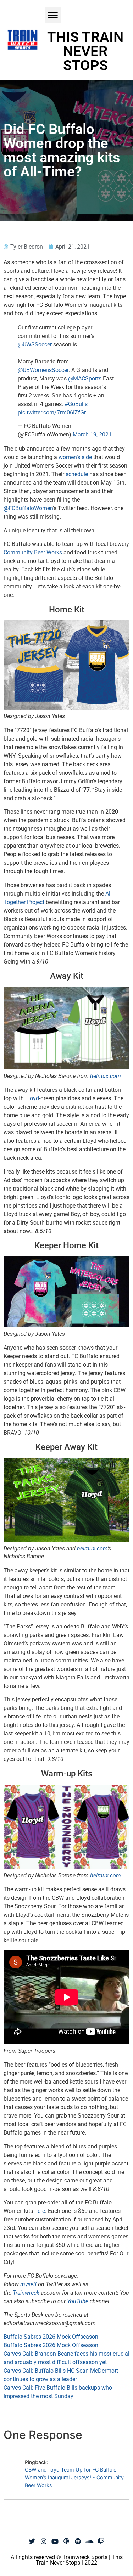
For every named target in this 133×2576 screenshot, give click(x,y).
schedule (77, 474)
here (40, 2211)
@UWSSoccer (35, 344)
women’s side (75, 457)
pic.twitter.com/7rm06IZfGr (52, 413)
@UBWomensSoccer (43, 370)
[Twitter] (32, 2541)
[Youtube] (55, 2541)
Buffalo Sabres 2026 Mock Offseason (51, 2337)
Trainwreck (27, 2293)
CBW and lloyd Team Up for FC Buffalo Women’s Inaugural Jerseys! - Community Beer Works (74, 2477)
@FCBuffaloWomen (28, 508)
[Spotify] (78, 2541)
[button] (53, 15)
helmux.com (106, 1076)
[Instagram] (44, 2541)
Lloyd (32, 1098)
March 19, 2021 (92, 434)
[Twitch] (101, 2541)
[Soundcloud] (89, 2541)
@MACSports (85, 379)
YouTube (78, 2301)
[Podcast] (66, 2541)
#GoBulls (76, 404)
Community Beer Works (33, 552)
